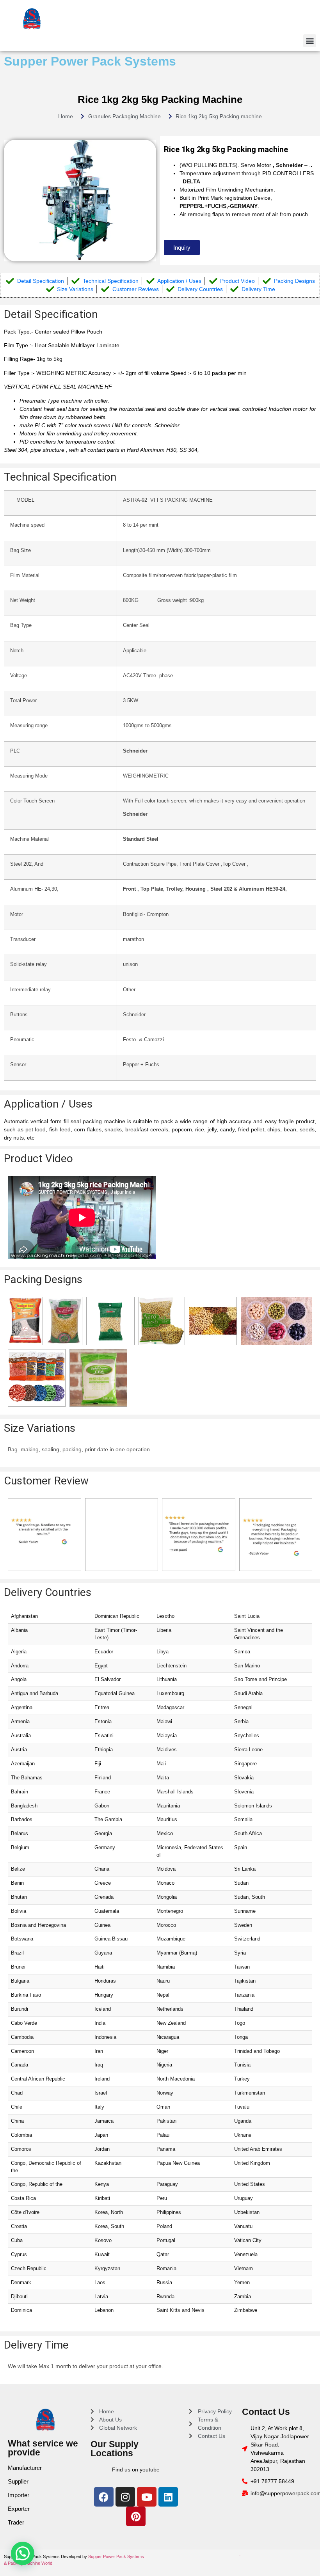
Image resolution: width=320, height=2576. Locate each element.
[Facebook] (104, 2497)
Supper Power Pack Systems (90, 61)
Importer (19, 2495)
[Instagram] (125, 2497)
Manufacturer (25, 2468)
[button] (310, 41)
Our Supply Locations (115, 2449)
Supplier (18, 2481)
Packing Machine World (30, 2563)
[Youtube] (147, 2497)
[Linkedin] (168, 2497)
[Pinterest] (136, 2516)
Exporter (19, 2509)
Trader (16, 2522)
